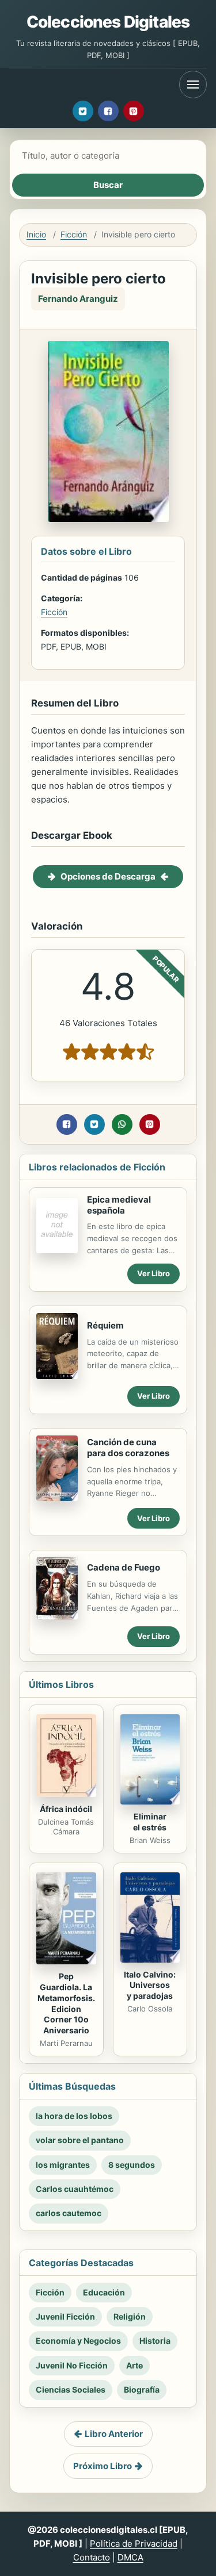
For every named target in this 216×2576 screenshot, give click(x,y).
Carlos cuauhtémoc (75, 2189)
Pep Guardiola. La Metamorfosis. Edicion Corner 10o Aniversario (66, 2003)
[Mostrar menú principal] (193, 85)
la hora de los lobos (74, 2116)
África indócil (66, 1809)
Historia (155, 2341)
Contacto (92, 2557)
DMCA (130, 2557)
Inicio (36, 234)
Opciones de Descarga (108, 876)
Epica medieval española (119, 1205)
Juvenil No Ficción (72, 2365)
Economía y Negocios (78, 2341)
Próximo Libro (103, 2466)
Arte (134, 2365)
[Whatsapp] (122, 1124)
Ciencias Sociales (71, 2389)
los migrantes (63, 2165)
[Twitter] (83, 111)
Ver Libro (154, 1273)
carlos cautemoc (69, 2213)
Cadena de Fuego (124, 1567)
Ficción (74, 234)
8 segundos (132, 2165)
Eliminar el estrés (150, 1822)
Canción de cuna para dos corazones (128, 1448)
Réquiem (105, 1325)
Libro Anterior (114, 2434)
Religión (130, 2316)
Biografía (142, 2389)
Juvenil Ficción (65, 2316)
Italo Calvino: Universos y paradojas (150, 1985)
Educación (104, 2292)
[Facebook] (108, 111)
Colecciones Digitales (108, 22)
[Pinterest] (134, 111)
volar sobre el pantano (80, 2140)
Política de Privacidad (134, 2544)
